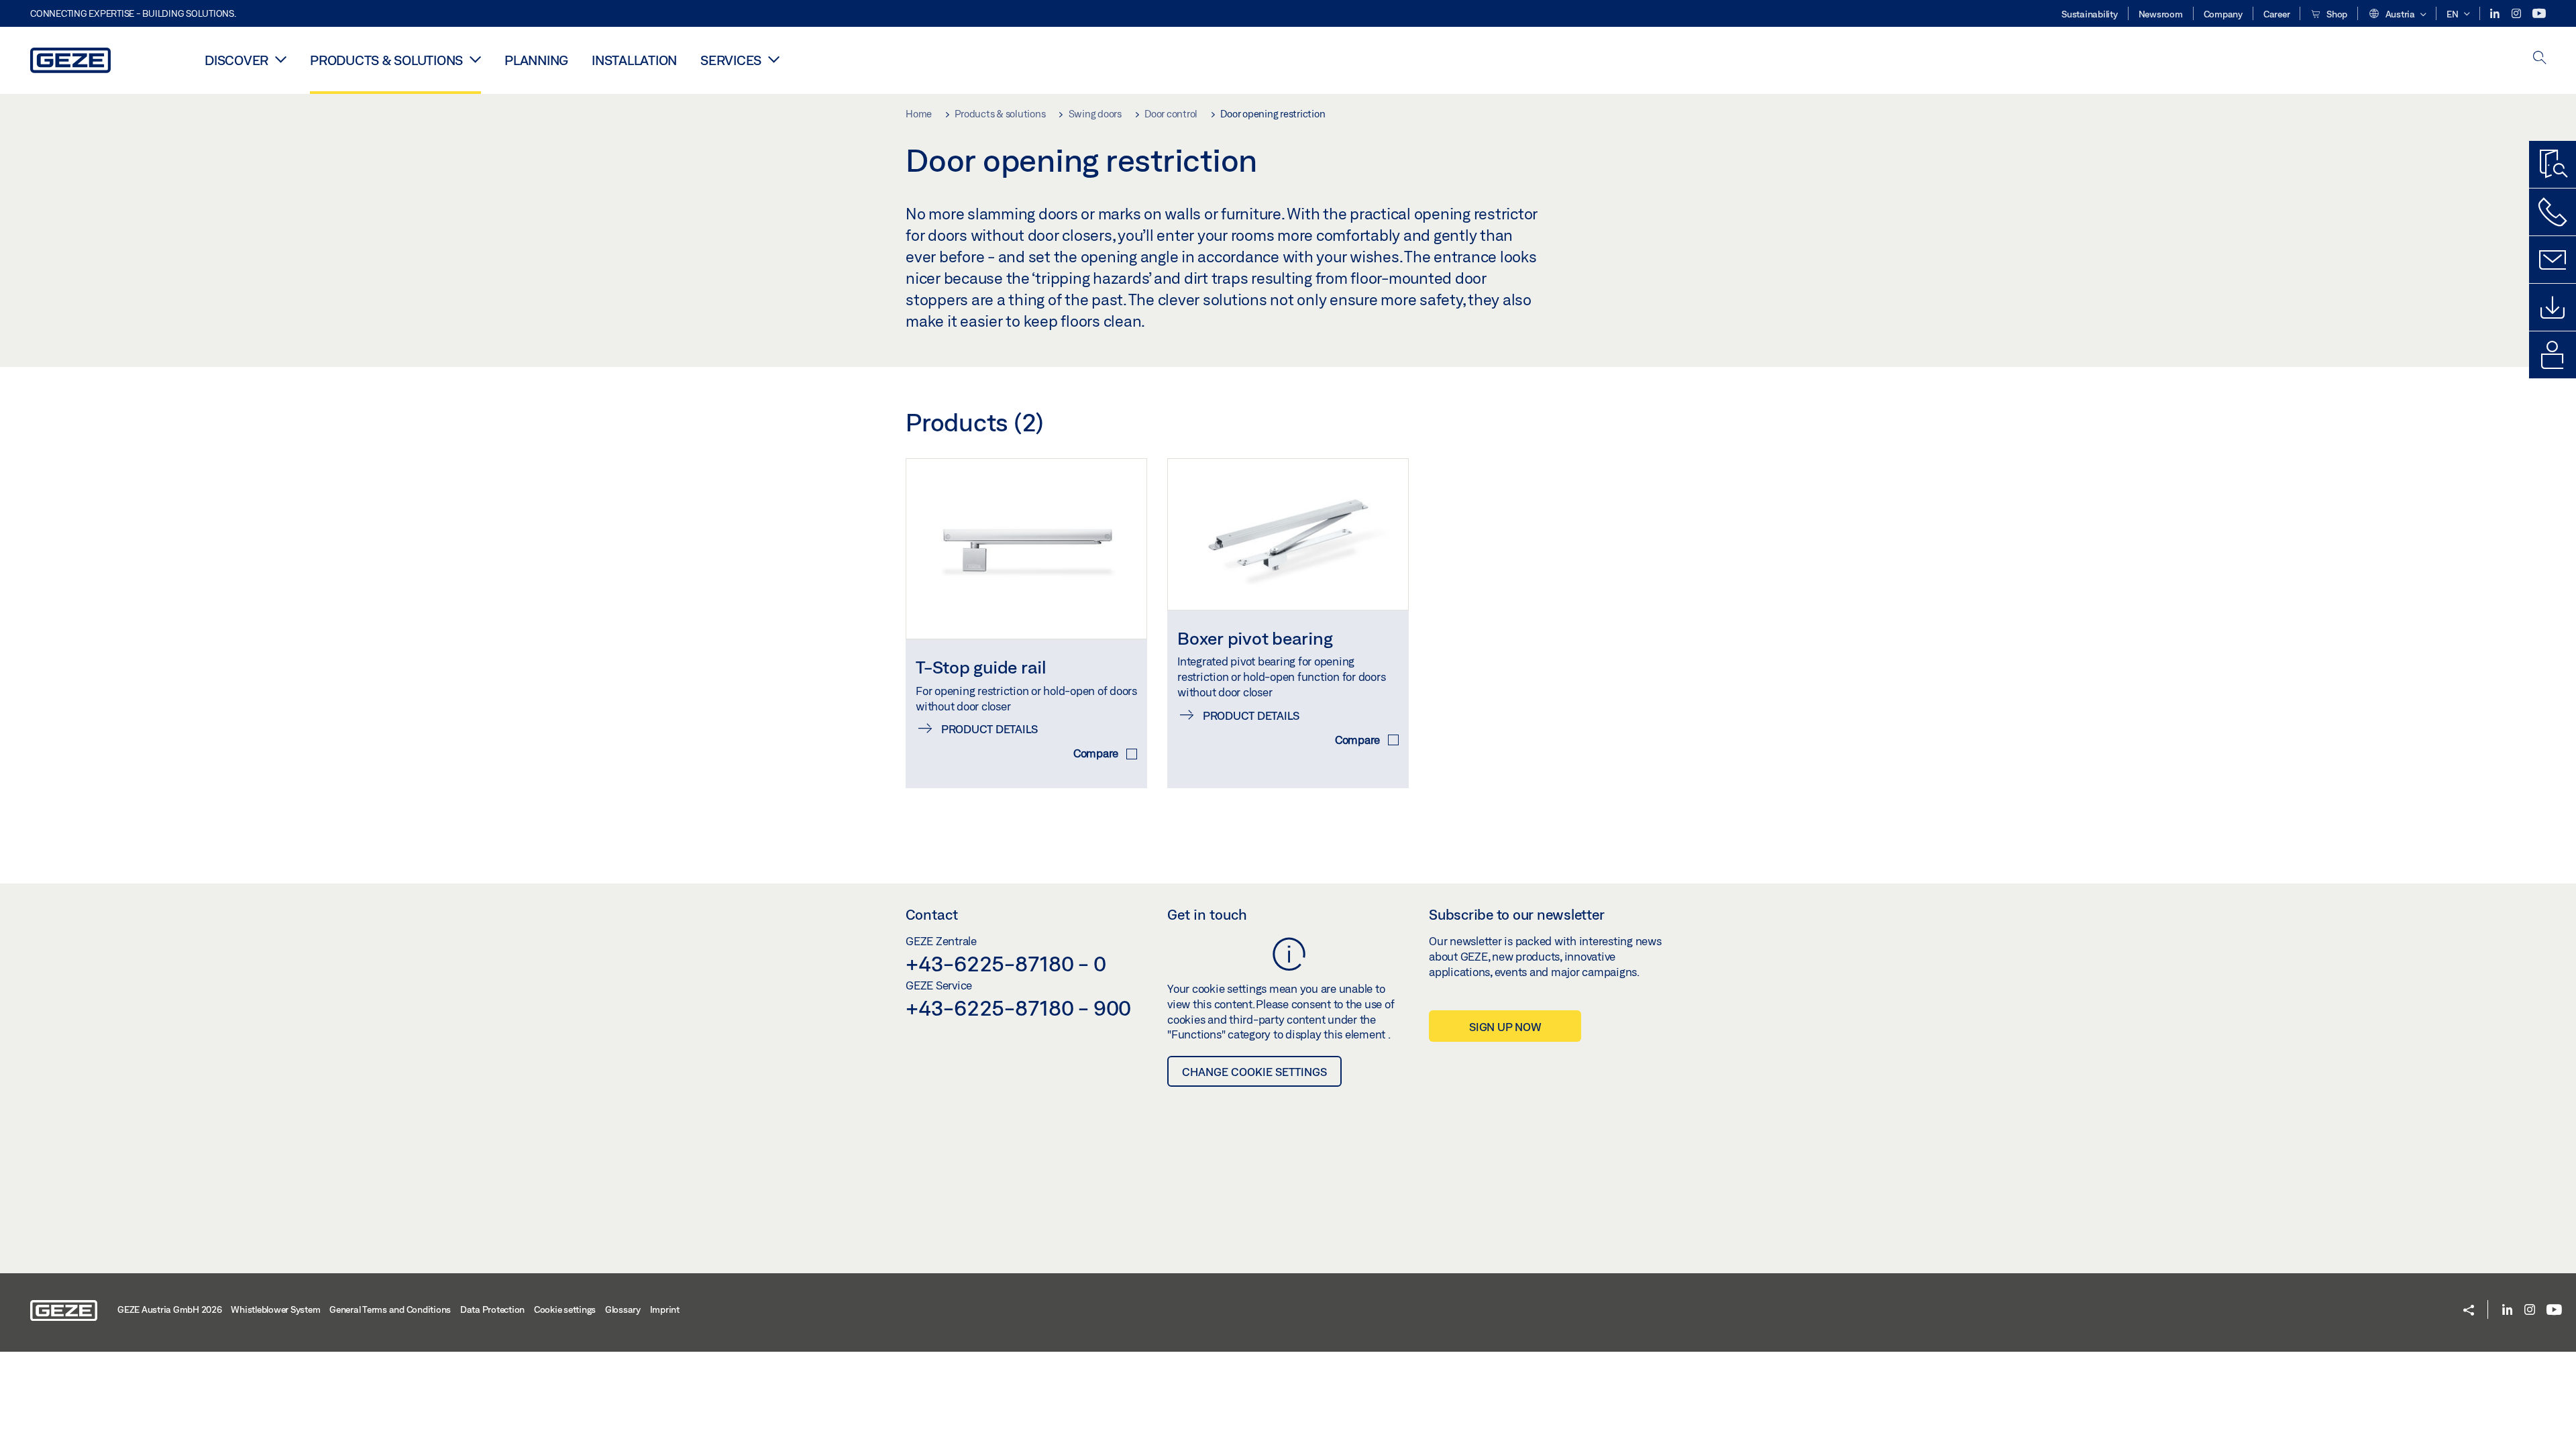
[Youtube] (2539, 14)
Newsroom (2161, 14)
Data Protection (492, 1309)
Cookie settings (565, 1309)
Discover (236, 60)
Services (731, 60)
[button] (2397, 15)
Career (2277, 14)
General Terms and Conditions (390, 1309)
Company (2223, 14)
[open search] (2540, 59)
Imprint (665, 1309)
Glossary (623, 1309)
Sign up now (1505, 1027)
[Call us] (2553, 212)
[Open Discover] (281, 59)
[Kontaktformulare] (2553, 260)
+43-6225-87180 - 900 (1018, 1008)
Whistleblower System (275, 1309)
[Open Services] (774, 59)
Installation (634, 60)
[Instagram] (2517, 14)
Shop (2336, 14)
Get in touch (1207, 914)
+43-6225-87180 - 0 (1006, 963)
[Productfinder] (2553, 164)
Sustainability (2090, 14)
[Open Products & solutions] (475, 59)
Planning (536, 60)
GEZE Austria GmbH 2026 (170, 1309)
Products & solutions (386, 60)
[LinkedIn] (2496, 14)
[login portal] (2553, 355)
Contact (932, 914)
